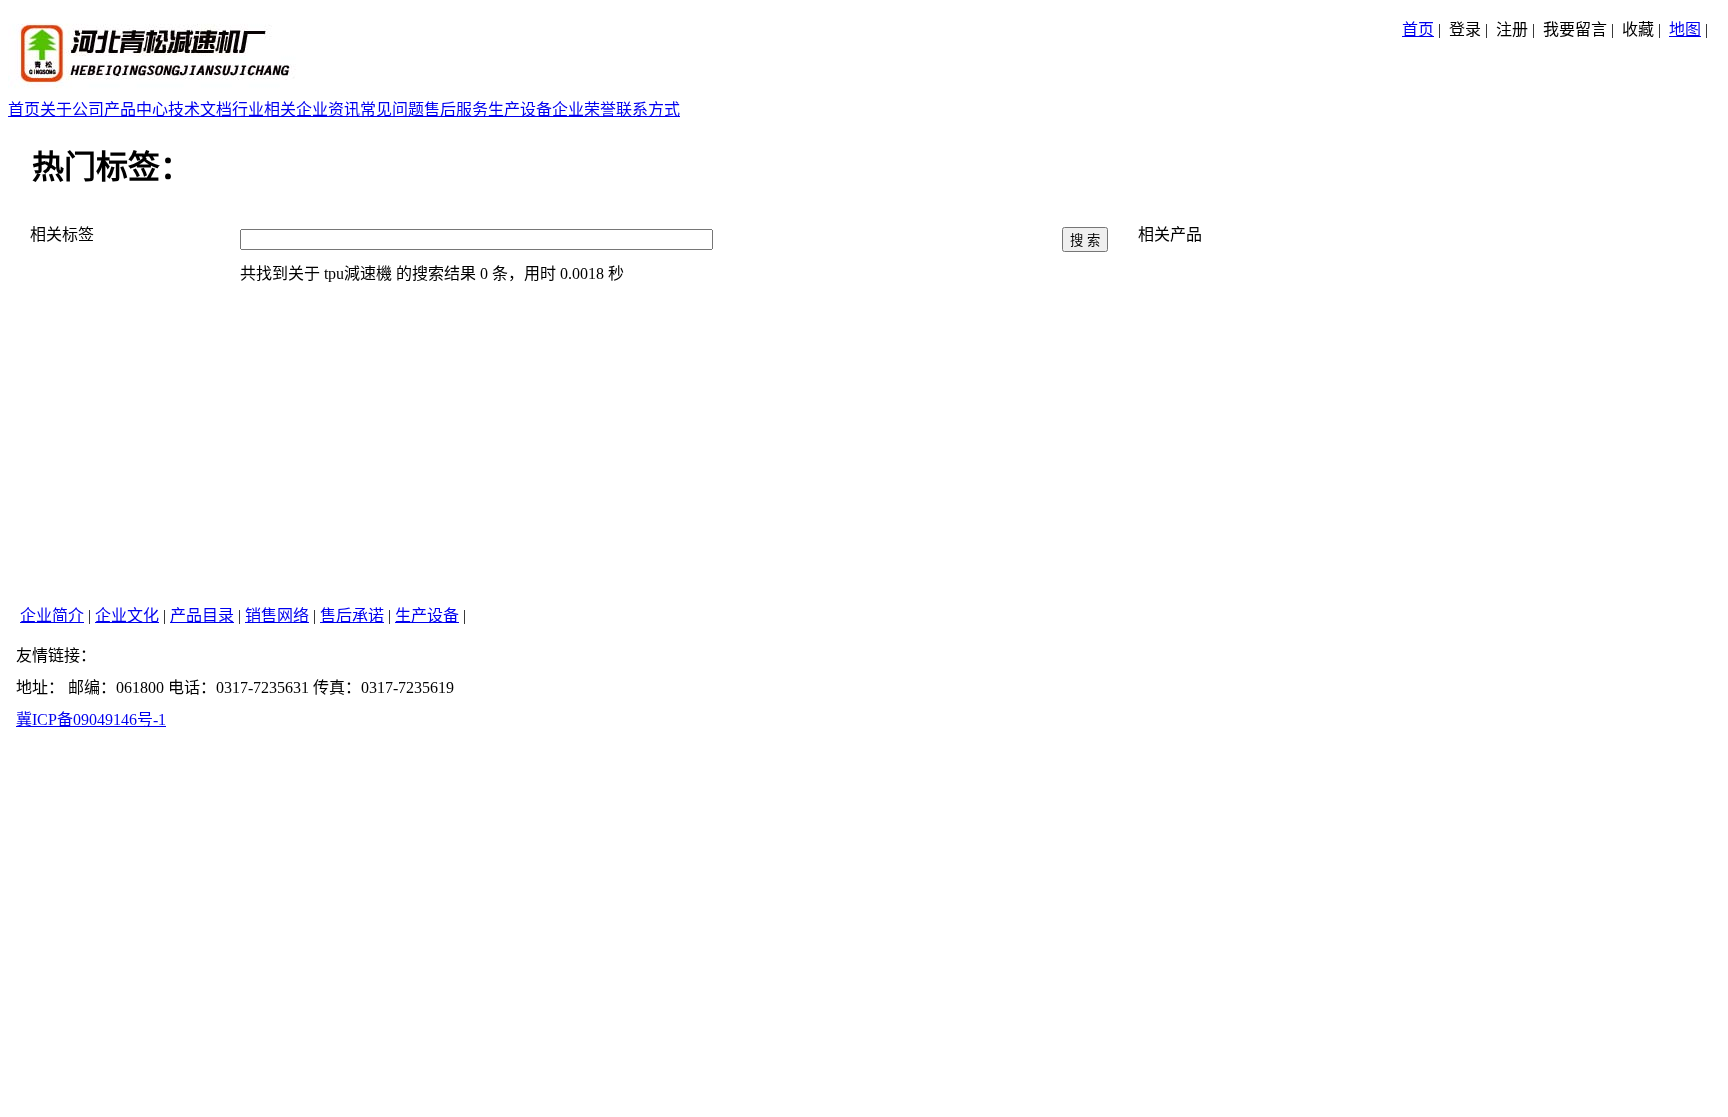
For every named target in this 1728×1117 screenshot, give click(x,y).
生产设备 (520, 109)
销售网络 (277, 615)
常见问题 (392, 109)
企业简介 (52, 615)
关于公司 (72, 109)
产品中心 (136, 109)
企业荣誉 (584, 109)
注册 (1512, 29)
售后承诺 (352, 615)
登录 (1465, 29)
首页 (1418, 29)
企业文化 (127, 615)
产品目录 (202, 615)
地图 (1685, 29)
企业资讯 (328, 109)
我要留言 (1575, 29)
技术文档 (200, 109)
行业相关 (264, 109)
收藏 (1638, 29)
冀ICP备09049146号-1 (91, 719)
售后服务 (456, 109)
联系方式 (648, 109)
